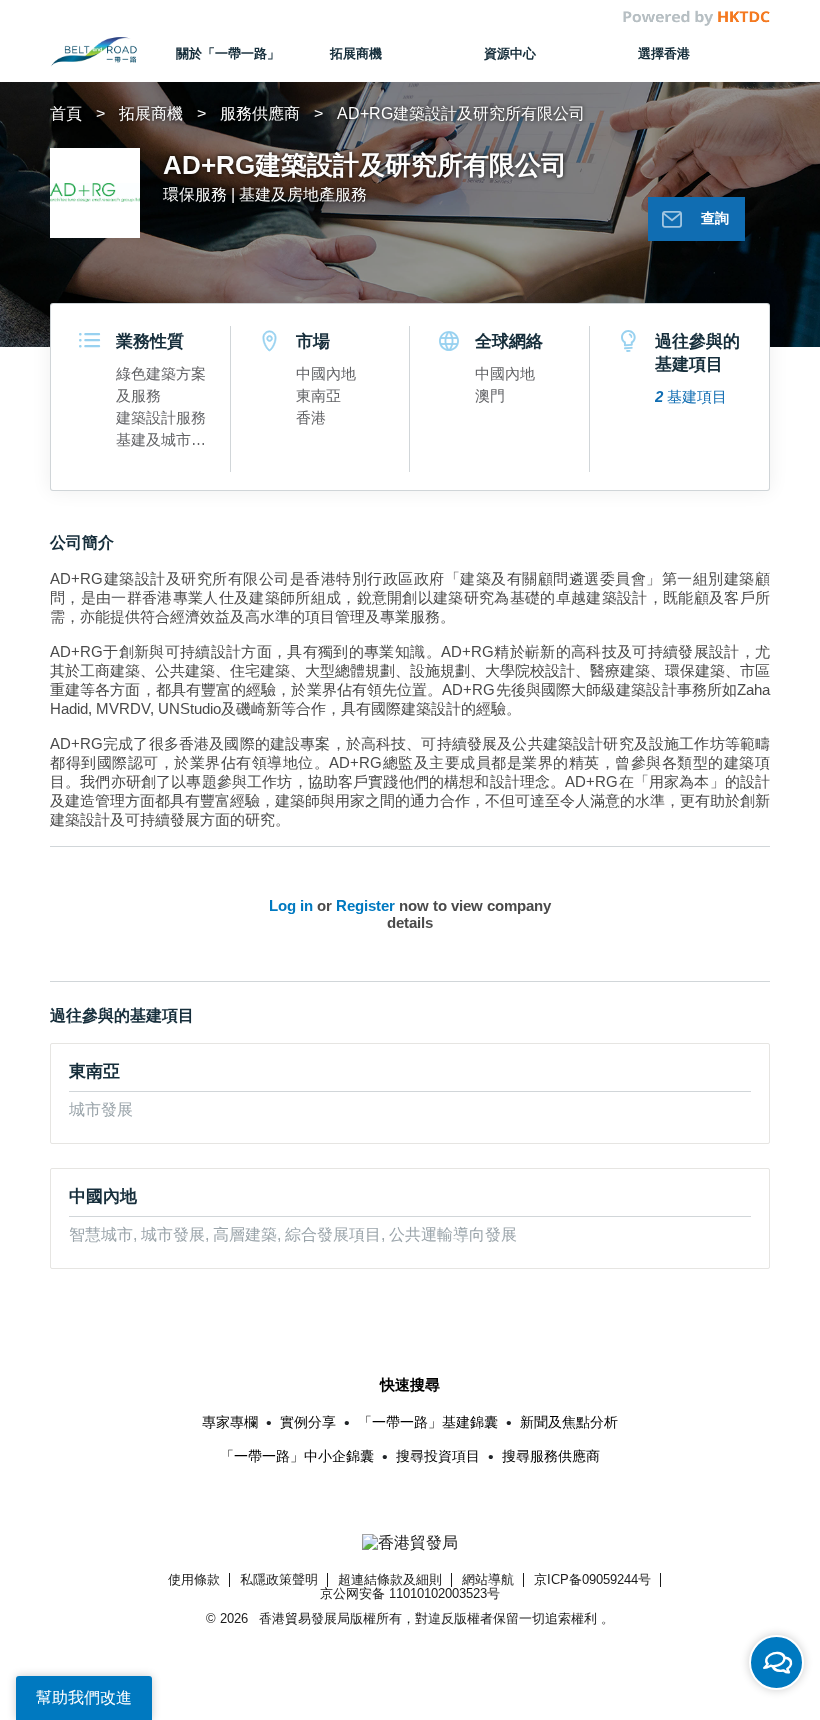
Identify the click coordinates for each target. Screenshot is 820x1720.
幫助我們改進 (84, 1697)
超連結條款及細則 (390, 1579)
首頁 (66, 113)
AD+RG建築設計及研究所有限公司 (461, 113)
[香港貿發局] (410, 1543)
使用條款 (194, 1579)
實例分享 (308, 1422)
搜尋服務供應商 (551, 1456)
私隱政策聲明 (279, 1579)
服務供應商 (260, 113)
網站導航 (488, 1579)
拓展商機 (151, 113)
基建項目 (691, 396)
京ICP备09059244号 (592, 1579)
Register (365, 905)
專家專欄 (230, 1422)
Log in (291, 905)
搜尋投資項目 (438, 1456)
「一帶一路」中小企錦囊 (297, 1456)
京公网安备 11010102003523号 (410, 1593)
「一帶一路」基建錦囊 (428, 1422)
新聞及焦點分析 (569, 1422)
